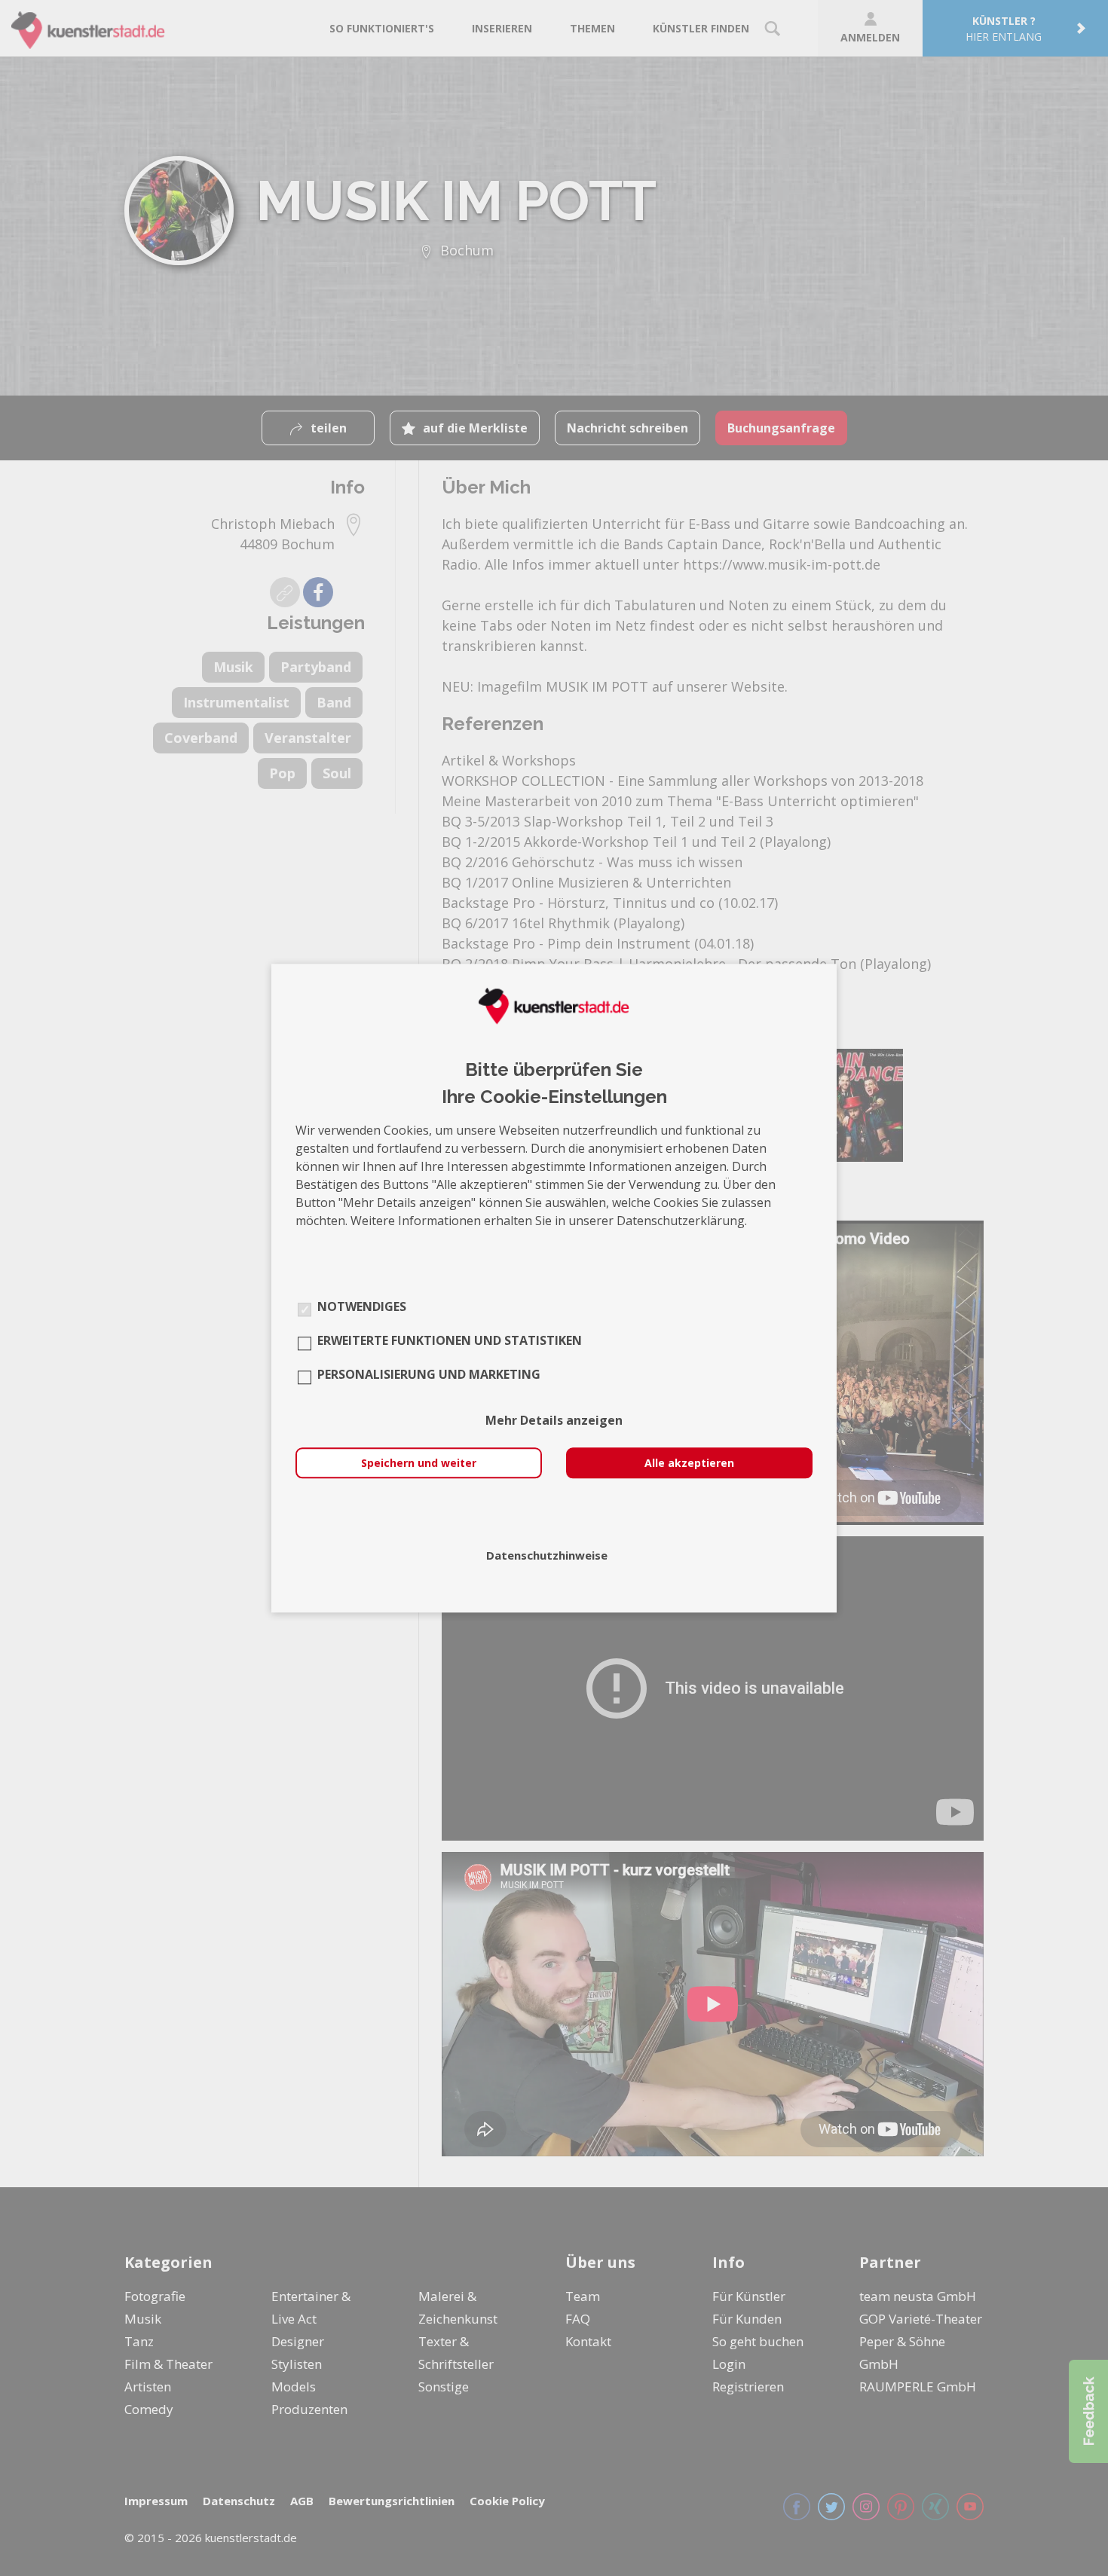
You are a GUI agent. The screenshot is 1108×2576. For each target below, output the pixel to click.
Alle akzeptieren (689, 1463)
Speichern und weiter (419, 1463)
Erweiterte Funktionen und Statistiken (450, 1340)
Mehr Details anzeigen (554, 1420)
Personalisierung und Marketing (429, 1374)
